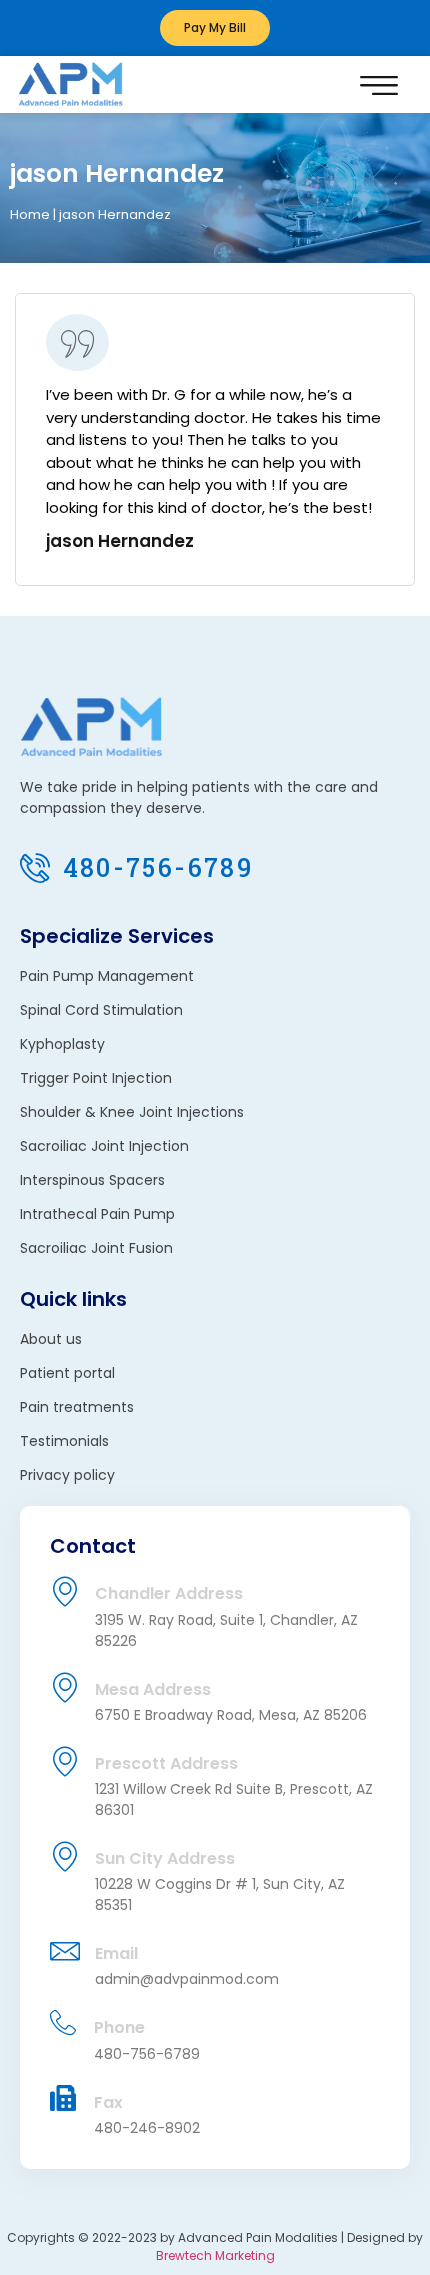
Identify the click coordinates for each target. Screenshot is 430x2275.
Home (30, 214)
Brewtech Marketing (215, 2255)
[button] (379, 84)
